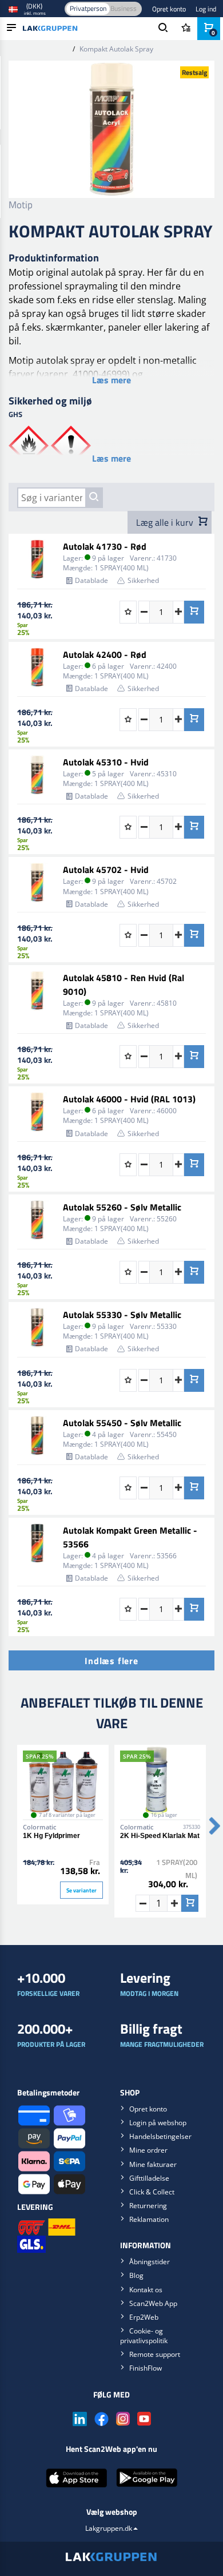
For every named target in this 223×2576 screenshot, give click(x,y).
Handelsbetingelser (160, 2136)
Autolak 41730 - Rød (105, 546)
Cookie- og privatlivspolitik (144, 2336)
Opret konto (169, 9)
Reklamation (149, 2219)
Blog (136, 2275)
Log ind (206, 9)
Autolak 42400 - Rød (105, 654)
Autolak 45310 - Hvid (106, 762)
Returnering (148, 2206)
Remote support (155, 2354)
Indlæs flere (111, 1661)
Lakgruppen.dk (109, 2528)
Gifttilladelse (149, 2178)
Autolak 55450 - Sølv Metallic (122, 1423)
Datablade (91, 580)
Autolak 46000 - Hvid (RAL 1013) (129, 1099)
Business (124, 8)
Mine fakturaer (153, 2164)
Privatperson (88, 8)
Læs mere (111, 380)
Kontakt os (146, 2290)
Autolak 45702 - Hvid (106, 870)
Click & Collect (152, 2192)
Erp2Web (144, 2317)
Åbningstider (150, 2262)
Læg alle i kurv (166, 522)
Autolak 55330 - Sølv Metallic (122, 1315)
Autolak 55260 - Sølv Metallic (122, 1207)
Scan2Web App (153, 2303)
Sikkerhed (143, 580)
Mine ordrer (148, 2150)
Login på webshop (158, 2123)
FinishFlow (146, 2368)
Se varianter (81, 1890)
